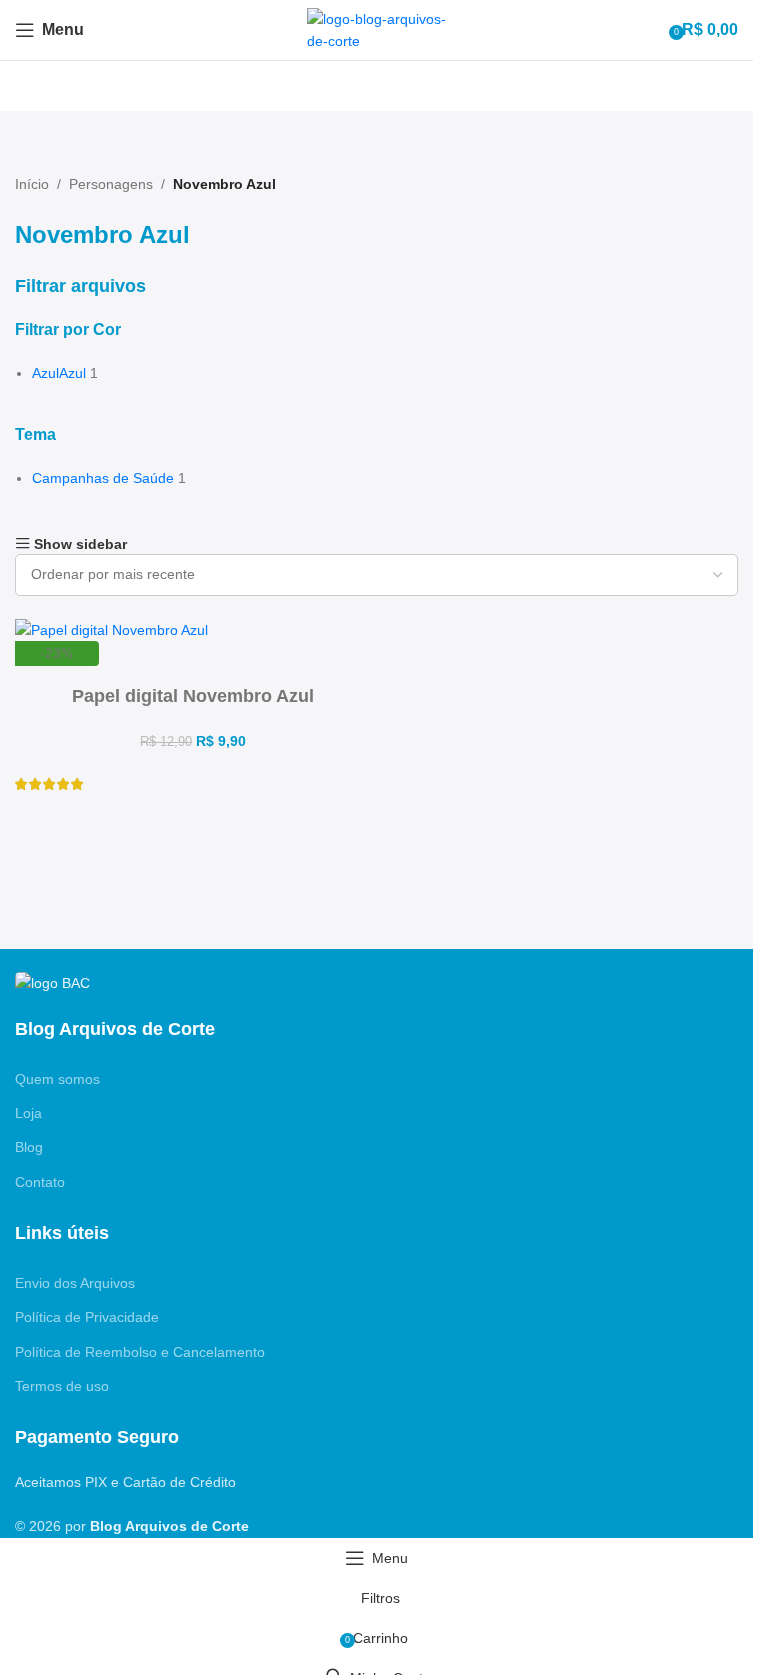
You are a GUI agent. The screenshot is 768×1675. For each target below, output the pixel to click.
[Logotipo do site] (377, 29)
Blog (29, 1147)
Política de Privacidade (87, 1317)
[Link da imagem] (52, 982)
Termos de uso (62, 1386)
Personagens (111, 184)
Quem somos (57, 1079)
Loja (28, 1113)
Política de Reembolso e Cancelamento (140, 1352)
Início (32, 184)
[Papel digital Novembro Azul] (111, 629)
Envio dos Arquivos (75, 1283)
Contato (40, 1182)
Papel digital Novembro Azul (193, 696)
